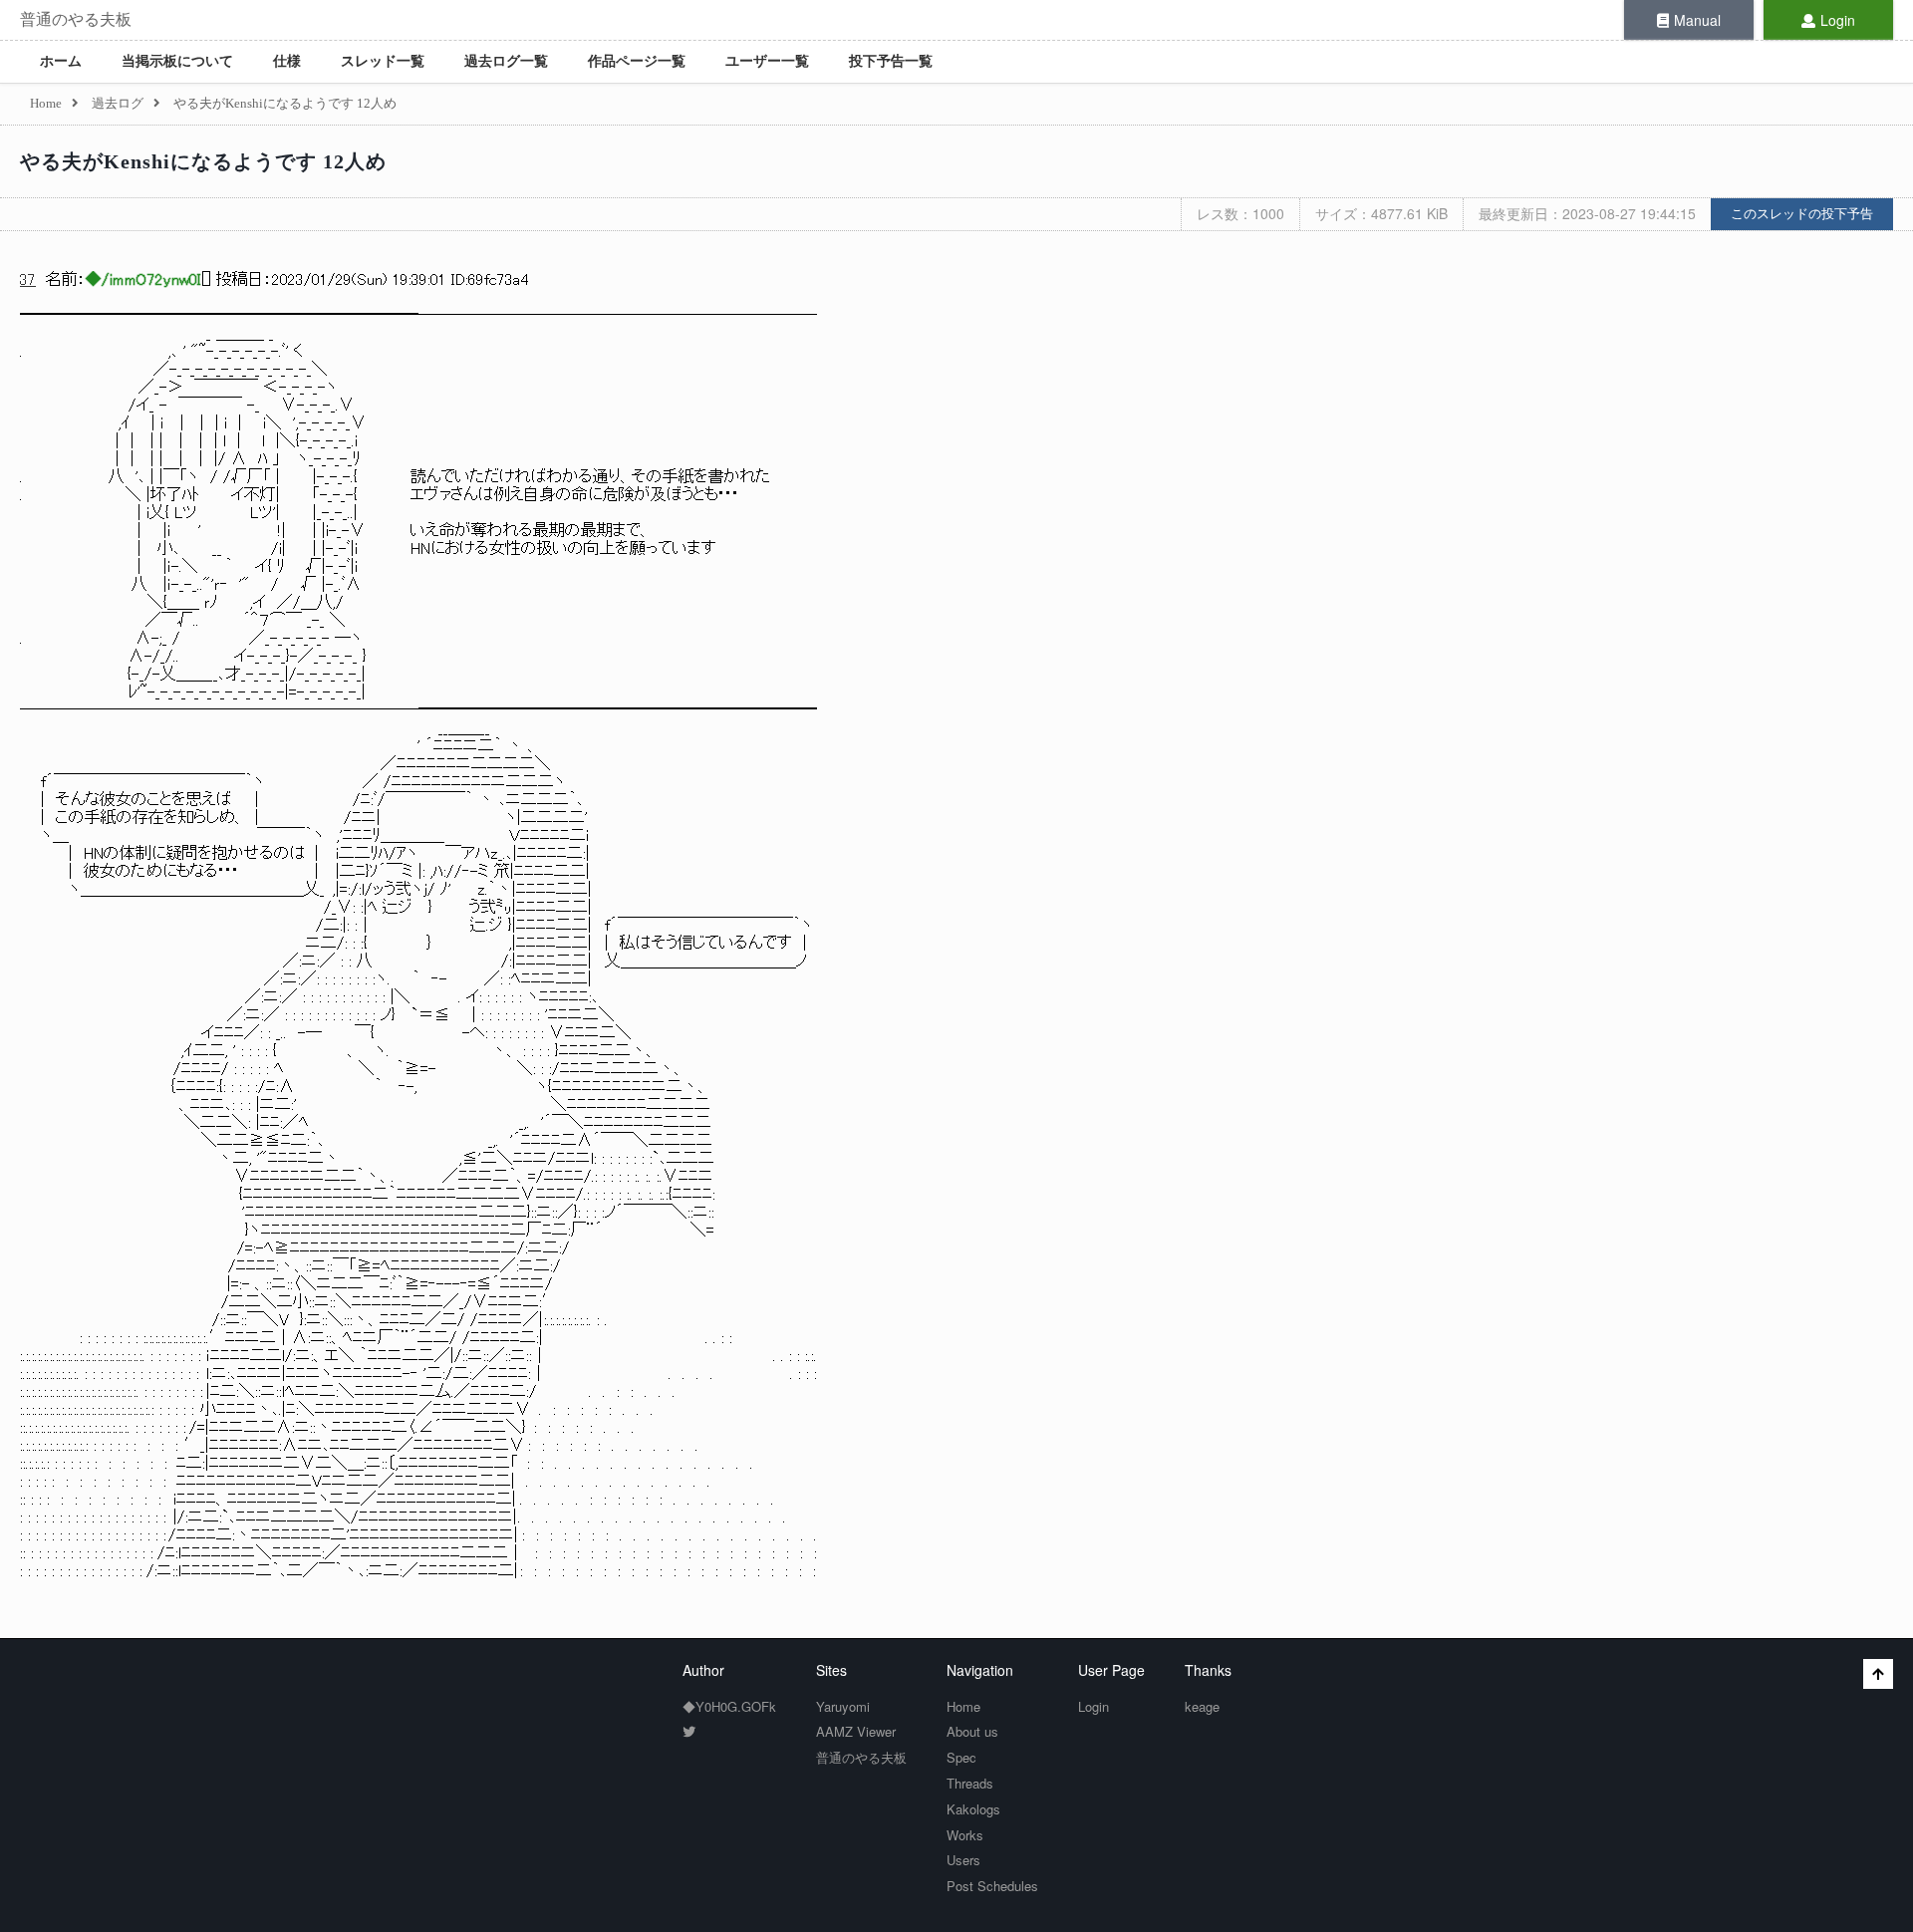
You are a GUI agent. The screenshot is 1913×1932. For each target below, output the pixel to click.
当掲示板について (177, 61)
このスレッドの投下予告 (1802, 214)
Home (963, 1706)
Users (963, 1860)
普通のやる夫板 (76, 19)
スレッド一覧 (383, 61)
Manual (1697, 20)
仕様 (287, 61)
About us (972, 1731)
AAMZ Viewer (856, 1731)
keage (1202, 1706)
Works (965, 1835)
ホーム (61, 61)
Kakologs (973, 1809)
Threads (970, 1783)
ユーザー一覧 (767, 61)
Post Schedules (992, 1886)
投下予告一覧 (891, 61)
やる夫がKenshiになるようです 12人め (203, 161)
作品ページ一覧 (637, 61)
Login (1838, 20)
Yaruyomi (843, 1706)
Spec (961, 1757)
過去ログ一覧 (506, 61)
